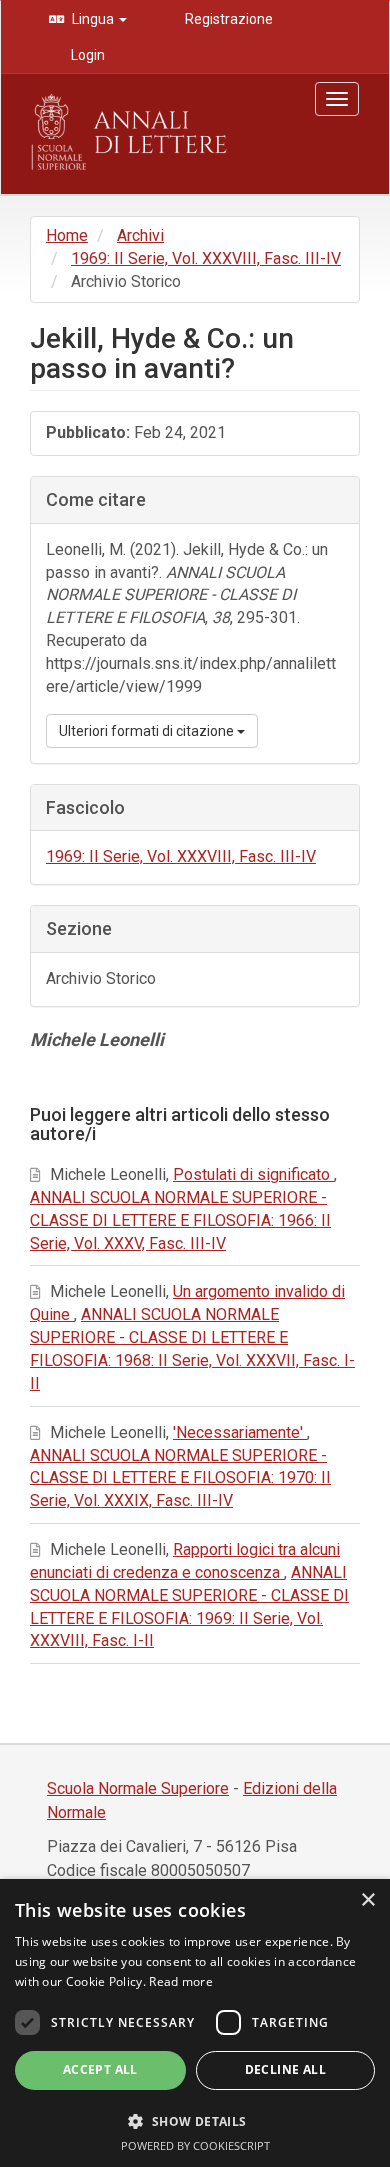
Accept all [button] (100, 2069)
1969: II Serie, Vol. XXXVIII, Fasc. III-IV (206, 258)
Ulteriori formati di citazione (148, 731)
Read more (181, 1981)
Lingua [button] (93, 19)
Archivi (140, 235)
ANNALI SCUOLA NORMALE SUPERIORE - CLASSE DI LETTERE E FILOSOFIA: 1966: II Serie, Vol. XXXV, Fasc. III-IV (180, 1220)
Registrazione (227, 19)
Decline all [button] (285, 2069)
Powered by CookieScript (195, 2145)
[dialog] (195, 2023)
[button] (195, 2120)
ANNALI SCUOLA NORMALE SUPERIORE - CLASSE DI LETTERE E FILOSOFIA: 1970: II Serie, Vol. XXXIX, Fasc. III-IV (180, 1478)
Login (86, 55)
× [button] (367, 1900)
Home (67, 235)
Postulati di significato (253, 1174)
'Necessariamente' (240, 1432)
